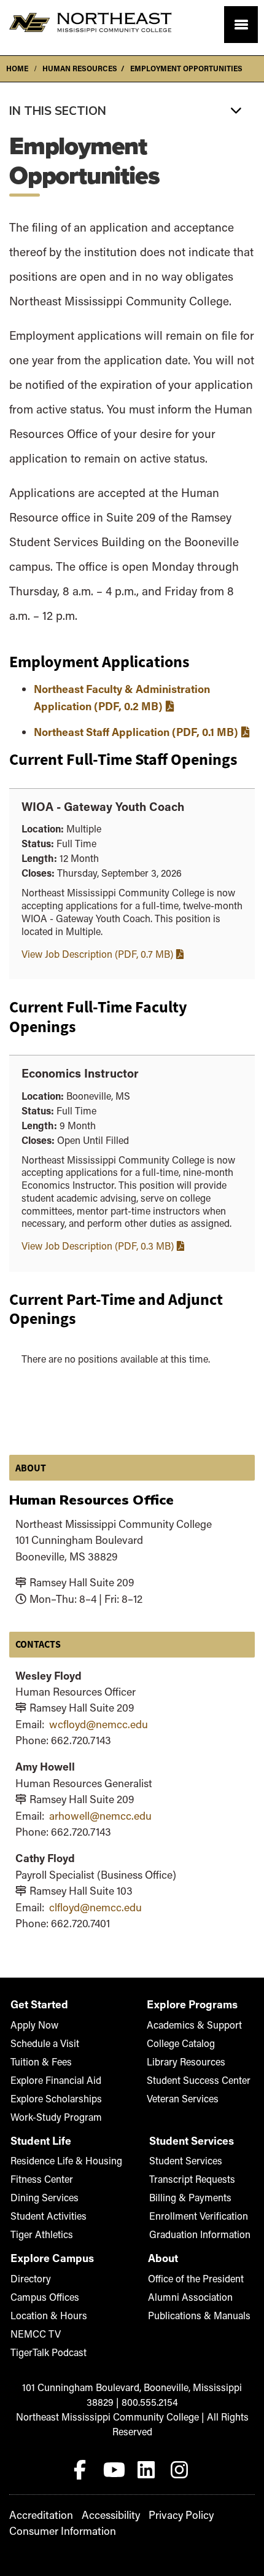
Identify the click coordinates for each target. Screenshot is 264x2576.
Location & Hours (49, 2315)
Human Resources (80, 68)
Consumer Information (63, 2531)
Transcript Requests (192, 2179)
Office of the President (196, 2278)
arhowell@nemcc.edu (100, 1816)
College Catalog (181, 2043)
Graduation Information (200, 2234)
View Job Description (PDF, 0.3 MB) (98, 1246)
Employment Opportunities (186, 68)
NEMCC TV (36, 2334)
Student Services (186, 2160)
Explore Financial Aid (56, 2080)
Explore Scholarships (56, 2098)
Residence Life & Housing (66, 2160)
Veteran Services (183, 2098)
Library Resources (186, 2061)
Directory (31, 2278)
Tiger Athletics (42, 2234)
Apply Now (34, 2025)
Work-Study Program (56, 2117)
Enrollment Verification (199, 2216)
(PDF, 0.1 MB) (136, 732)
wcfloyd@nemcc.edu (99, 1724)
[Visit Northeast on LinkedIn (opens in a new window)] (149, 2467)
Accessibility (111, 2515)
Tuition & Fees (41, 2061)
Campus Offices (45, 2297)
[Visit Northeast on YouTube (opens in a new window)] (115, 2467)
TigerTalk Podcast (49, 2352)
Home (17, 68)
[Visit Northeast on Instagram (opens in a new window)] (182, 2467)
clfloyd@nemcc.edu (95, 1907)
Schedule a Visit (45, 2043)
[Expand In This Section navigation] (132, 110)
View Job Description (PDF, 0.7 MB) (97, 954)
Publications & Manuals (199, 2315)
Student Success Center (199, 2080)
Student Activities (49, 2216)
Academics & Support (194, 2025)
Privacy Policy (181, 2515)
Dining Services (45, 2197)
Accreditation (41, 2515)
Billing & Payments (190, 2197)
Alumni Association (190, 2297)
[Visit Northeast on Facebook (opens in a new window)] (82, 2467)
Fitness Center (42, 2179)
